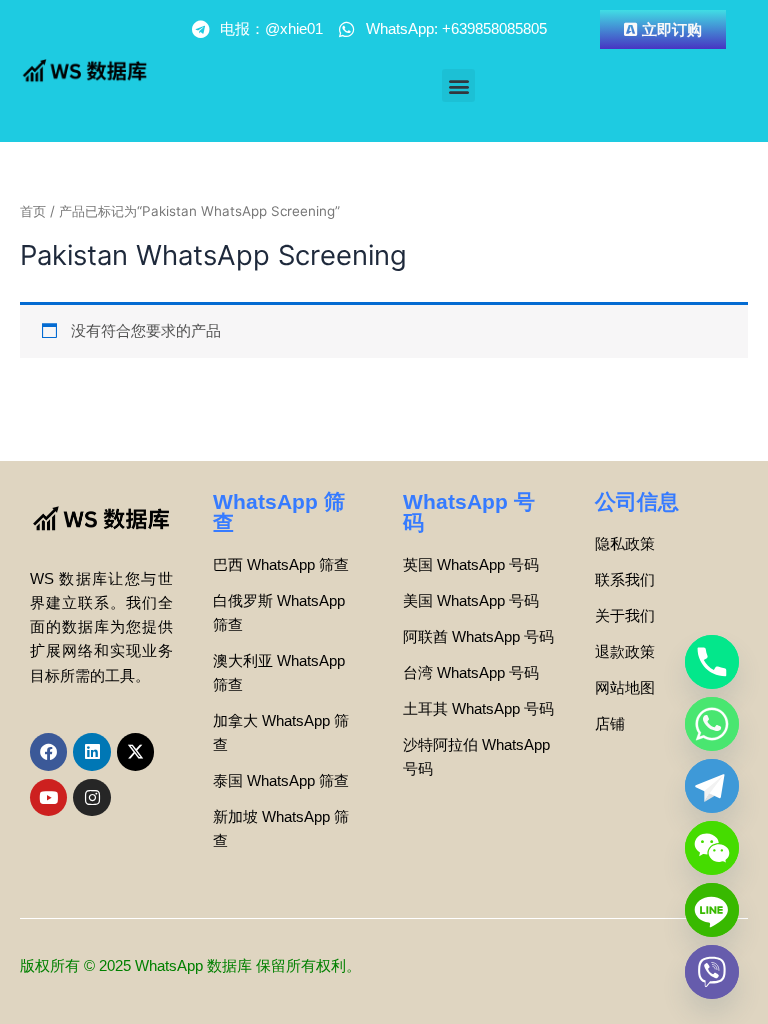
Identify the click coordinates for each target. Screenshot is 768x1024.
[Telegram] (712, 786)
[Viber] (712, 972)
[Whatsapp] (712, 724)
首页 (33, 211)
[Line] (712, 910)
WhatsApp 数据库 (193, 966)
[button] (458, 85)
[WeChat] (712, 848)
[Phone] (712, 662)
